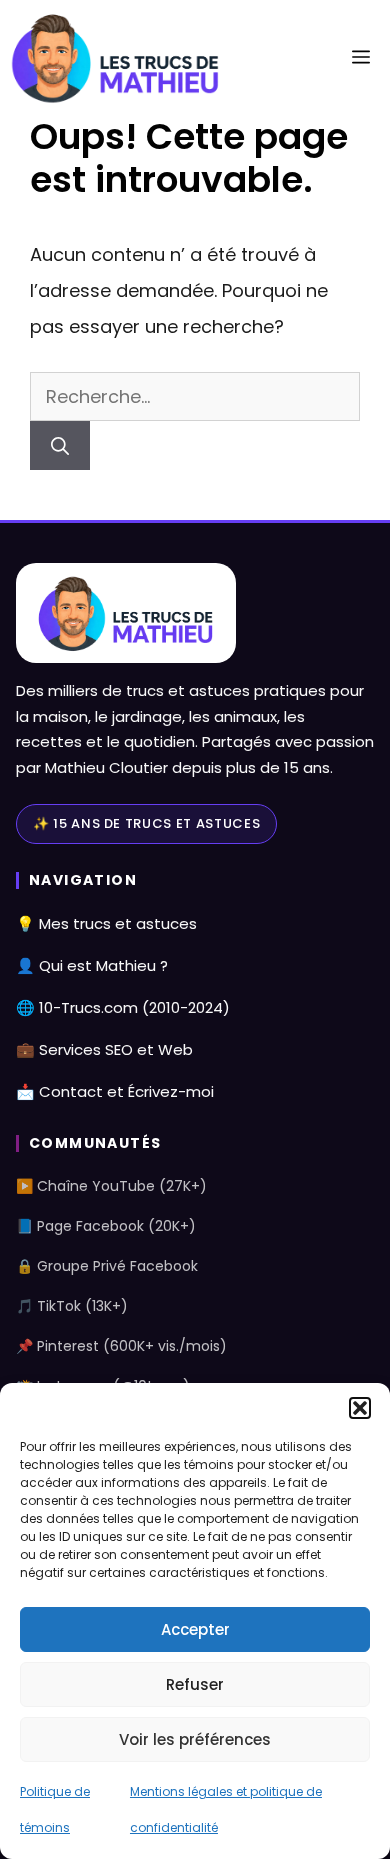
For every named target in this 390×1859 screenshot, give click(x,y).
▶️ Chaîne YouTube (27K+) (111, 1186)
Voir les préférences (195, 1739)
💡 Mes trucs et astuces (106, 923)
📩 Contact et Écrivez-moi (115, 1091)
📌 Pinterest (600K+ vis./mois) (121, 1346)
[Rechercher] (60, 445)
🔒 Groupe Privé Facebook (107, 1266)
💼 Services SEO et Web (104, 1049)
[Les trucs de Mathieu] (115, 57)
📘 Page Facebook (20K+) (106, 1226)
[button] (360, 1408)
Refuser (195, 1684)
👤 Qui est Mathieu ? (92, 965)
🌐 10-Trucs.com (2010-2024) (123, 1007)
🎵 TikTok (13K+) (72, 1306)
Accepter (195, 1629)
